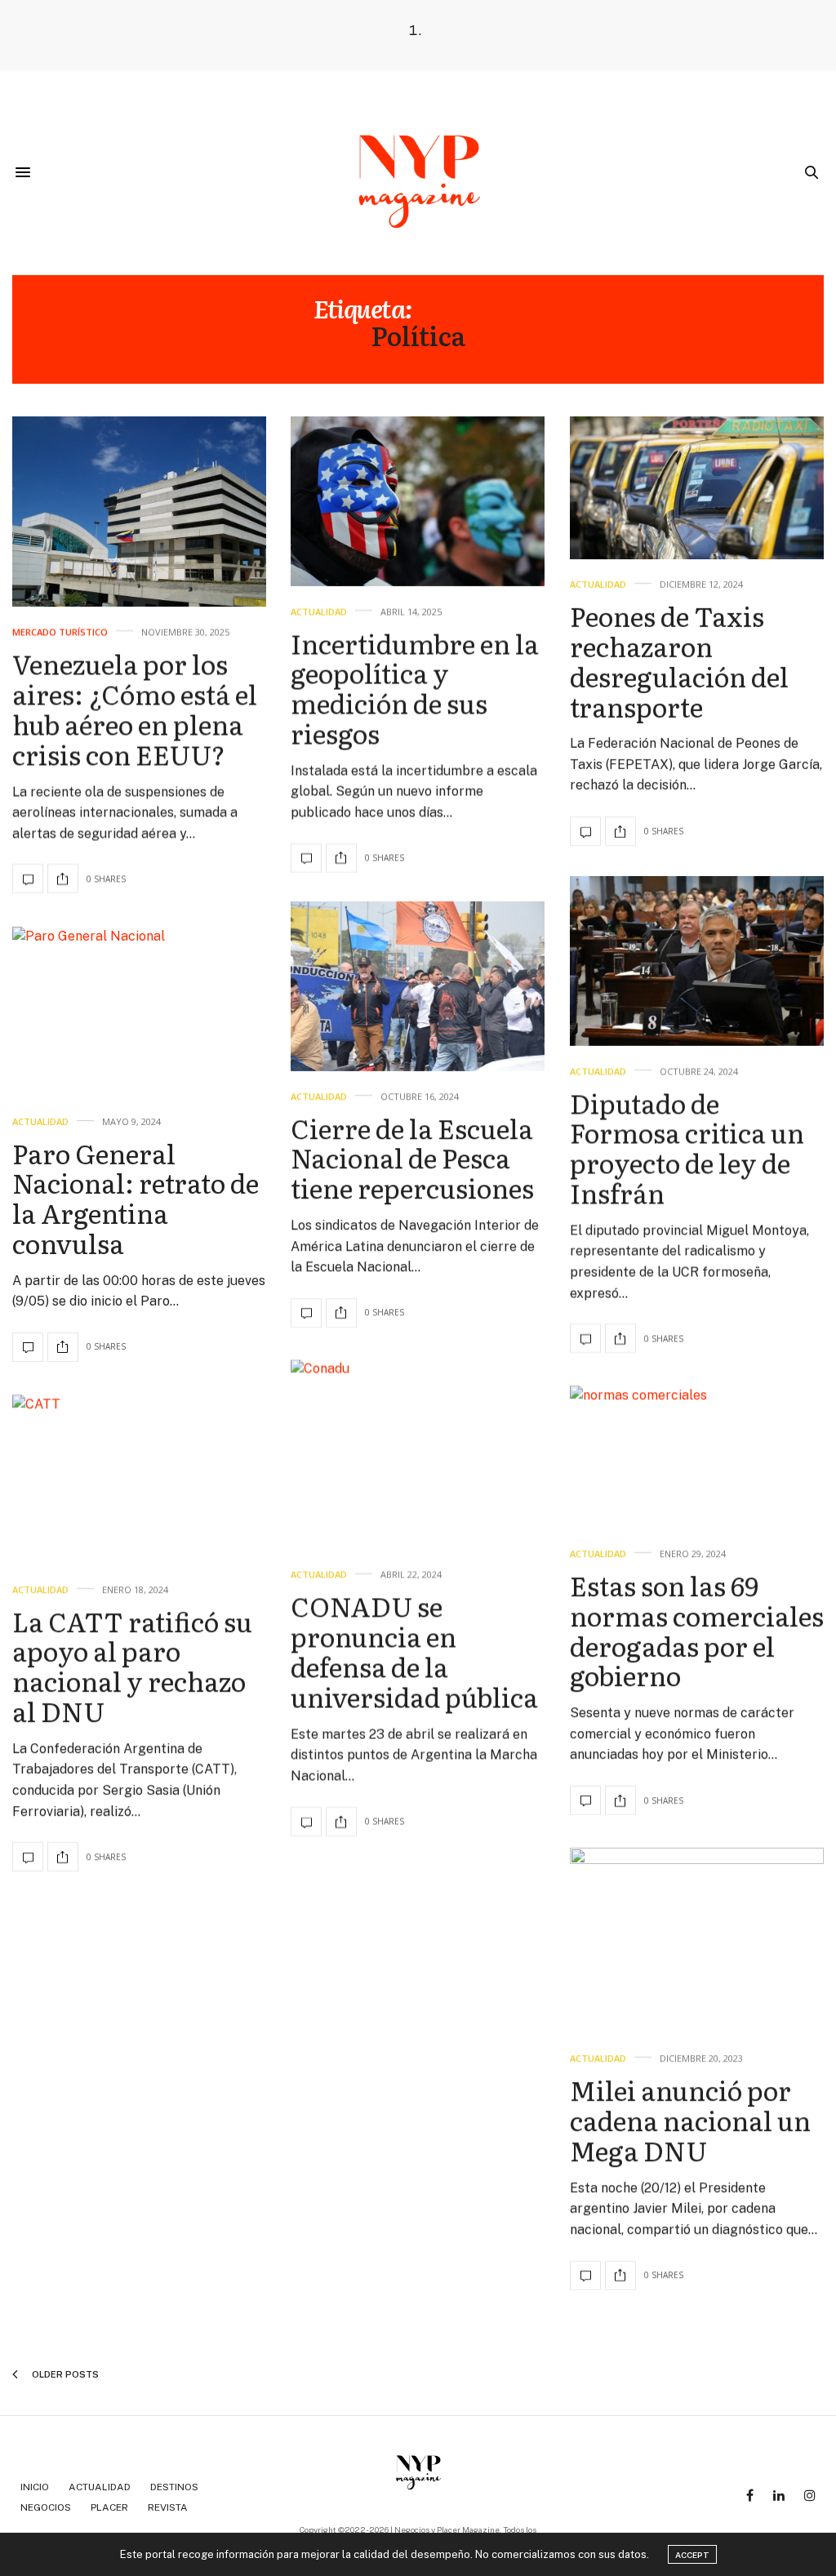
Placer (109, 2507)
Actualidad (319, 611)
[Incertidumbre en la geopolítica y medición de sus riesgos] (418, 501)
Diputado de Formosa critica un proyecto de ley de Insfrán (687, 1146)
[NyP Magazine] (418, 172)
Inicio (35, 2487)
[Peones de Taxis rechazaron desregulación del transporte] (697, 488)
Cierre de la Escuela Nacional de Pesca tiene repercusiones (412, 1157)
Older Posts (64, 2374)
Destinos (174, 2487)
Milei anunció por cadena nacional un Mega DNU (690, 2120)
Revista (168, 2507)
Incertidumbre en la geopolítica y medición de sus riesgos (415, 687)
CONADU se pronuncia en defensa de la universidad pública (414, 1652)
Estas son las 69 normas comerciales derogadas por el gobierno (697, 1630)
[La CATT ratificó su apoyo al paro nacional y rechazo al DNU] (139, 1479)
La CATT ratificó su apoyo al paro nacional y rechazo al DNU (132, 1665)
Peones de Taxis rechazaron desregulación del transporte (679, 661)
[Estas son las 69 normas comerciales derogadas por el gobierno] (697, 1457)
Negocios (46, 2507)
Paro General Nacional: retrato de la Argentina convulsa (136, 1197)
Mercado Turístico (60, 632)
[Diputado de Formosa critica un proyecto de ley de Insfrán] (697, 961)
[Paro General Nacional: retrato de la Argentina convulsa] (139, 1012)
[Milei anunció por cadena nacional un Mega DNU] (697, 1940)
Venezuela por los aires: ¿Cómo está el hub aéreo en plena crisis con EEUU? (135, 709)
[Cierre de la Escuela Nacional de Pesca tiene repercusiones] (418, 986)
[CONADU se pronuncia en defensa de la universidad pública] (418, 1455)
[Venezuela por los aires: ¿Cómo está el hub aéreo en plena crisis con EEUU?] (139, 512)
